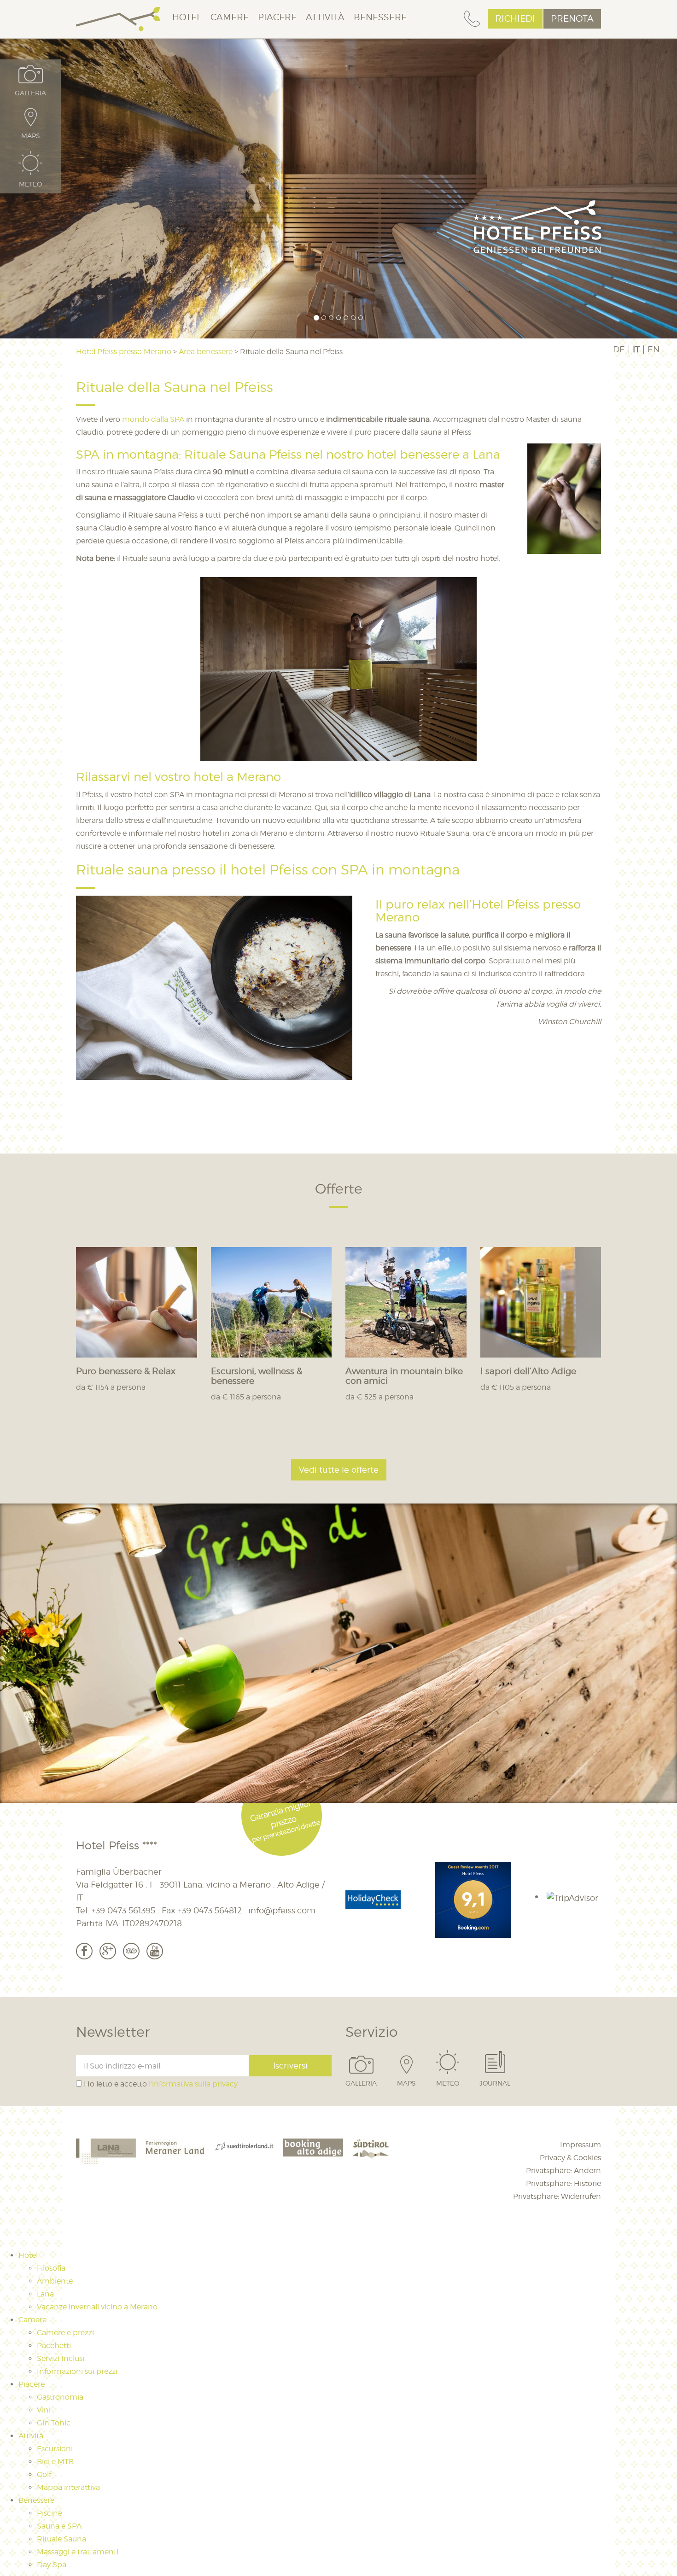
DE (619, 350)
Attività (325, 17)
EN (654, 350)
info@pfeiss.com (282, 1911)
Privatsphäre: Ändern (563, 2171)
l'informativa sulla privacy (193, 2084)
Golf (44, 2474)
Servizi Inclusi (61, 2358)
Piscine (50, 2513)
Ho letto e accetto (160, 2084)
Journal (495, 2083)
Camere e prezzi (65, 2333)
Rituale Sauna (61, 2539)
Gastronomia (60, 2397)
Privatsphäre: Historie (563, 2183)
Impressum (581, 2145)
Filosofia (51, 2268)
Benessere (380, 17)
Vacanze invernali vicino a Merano (97, 2307)
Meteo (448, 2083)
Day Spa (52, 2565)
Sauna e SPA (59, 2526)
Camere (230, 17)
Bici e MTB (55, 2462)
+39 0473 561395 (123, 1911)
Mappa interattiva (68, 2487)
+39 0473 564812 (210, 1911)
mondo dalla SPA (153, 419)
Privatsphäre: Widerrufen (557, 2196)
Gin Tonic (54, 2423)
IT (636, 350)
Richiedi (515, 19)
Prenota (572, 19)
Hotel (187, 17)
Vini (44, 2410)
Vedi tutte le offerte (339, 1470)
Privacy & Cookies (570, 2158)
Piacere (277, 17)
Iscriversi (290, 2066)
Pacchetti (54, 2346)
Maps (406, 2083)
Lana (45, 2294)
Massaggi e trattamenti (78, 2552)
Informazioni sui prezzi (77, 2371)
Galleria (361, 2083)
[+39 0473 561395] (472, 19)
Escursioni (55, 2449)
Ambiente (55, 2281)
